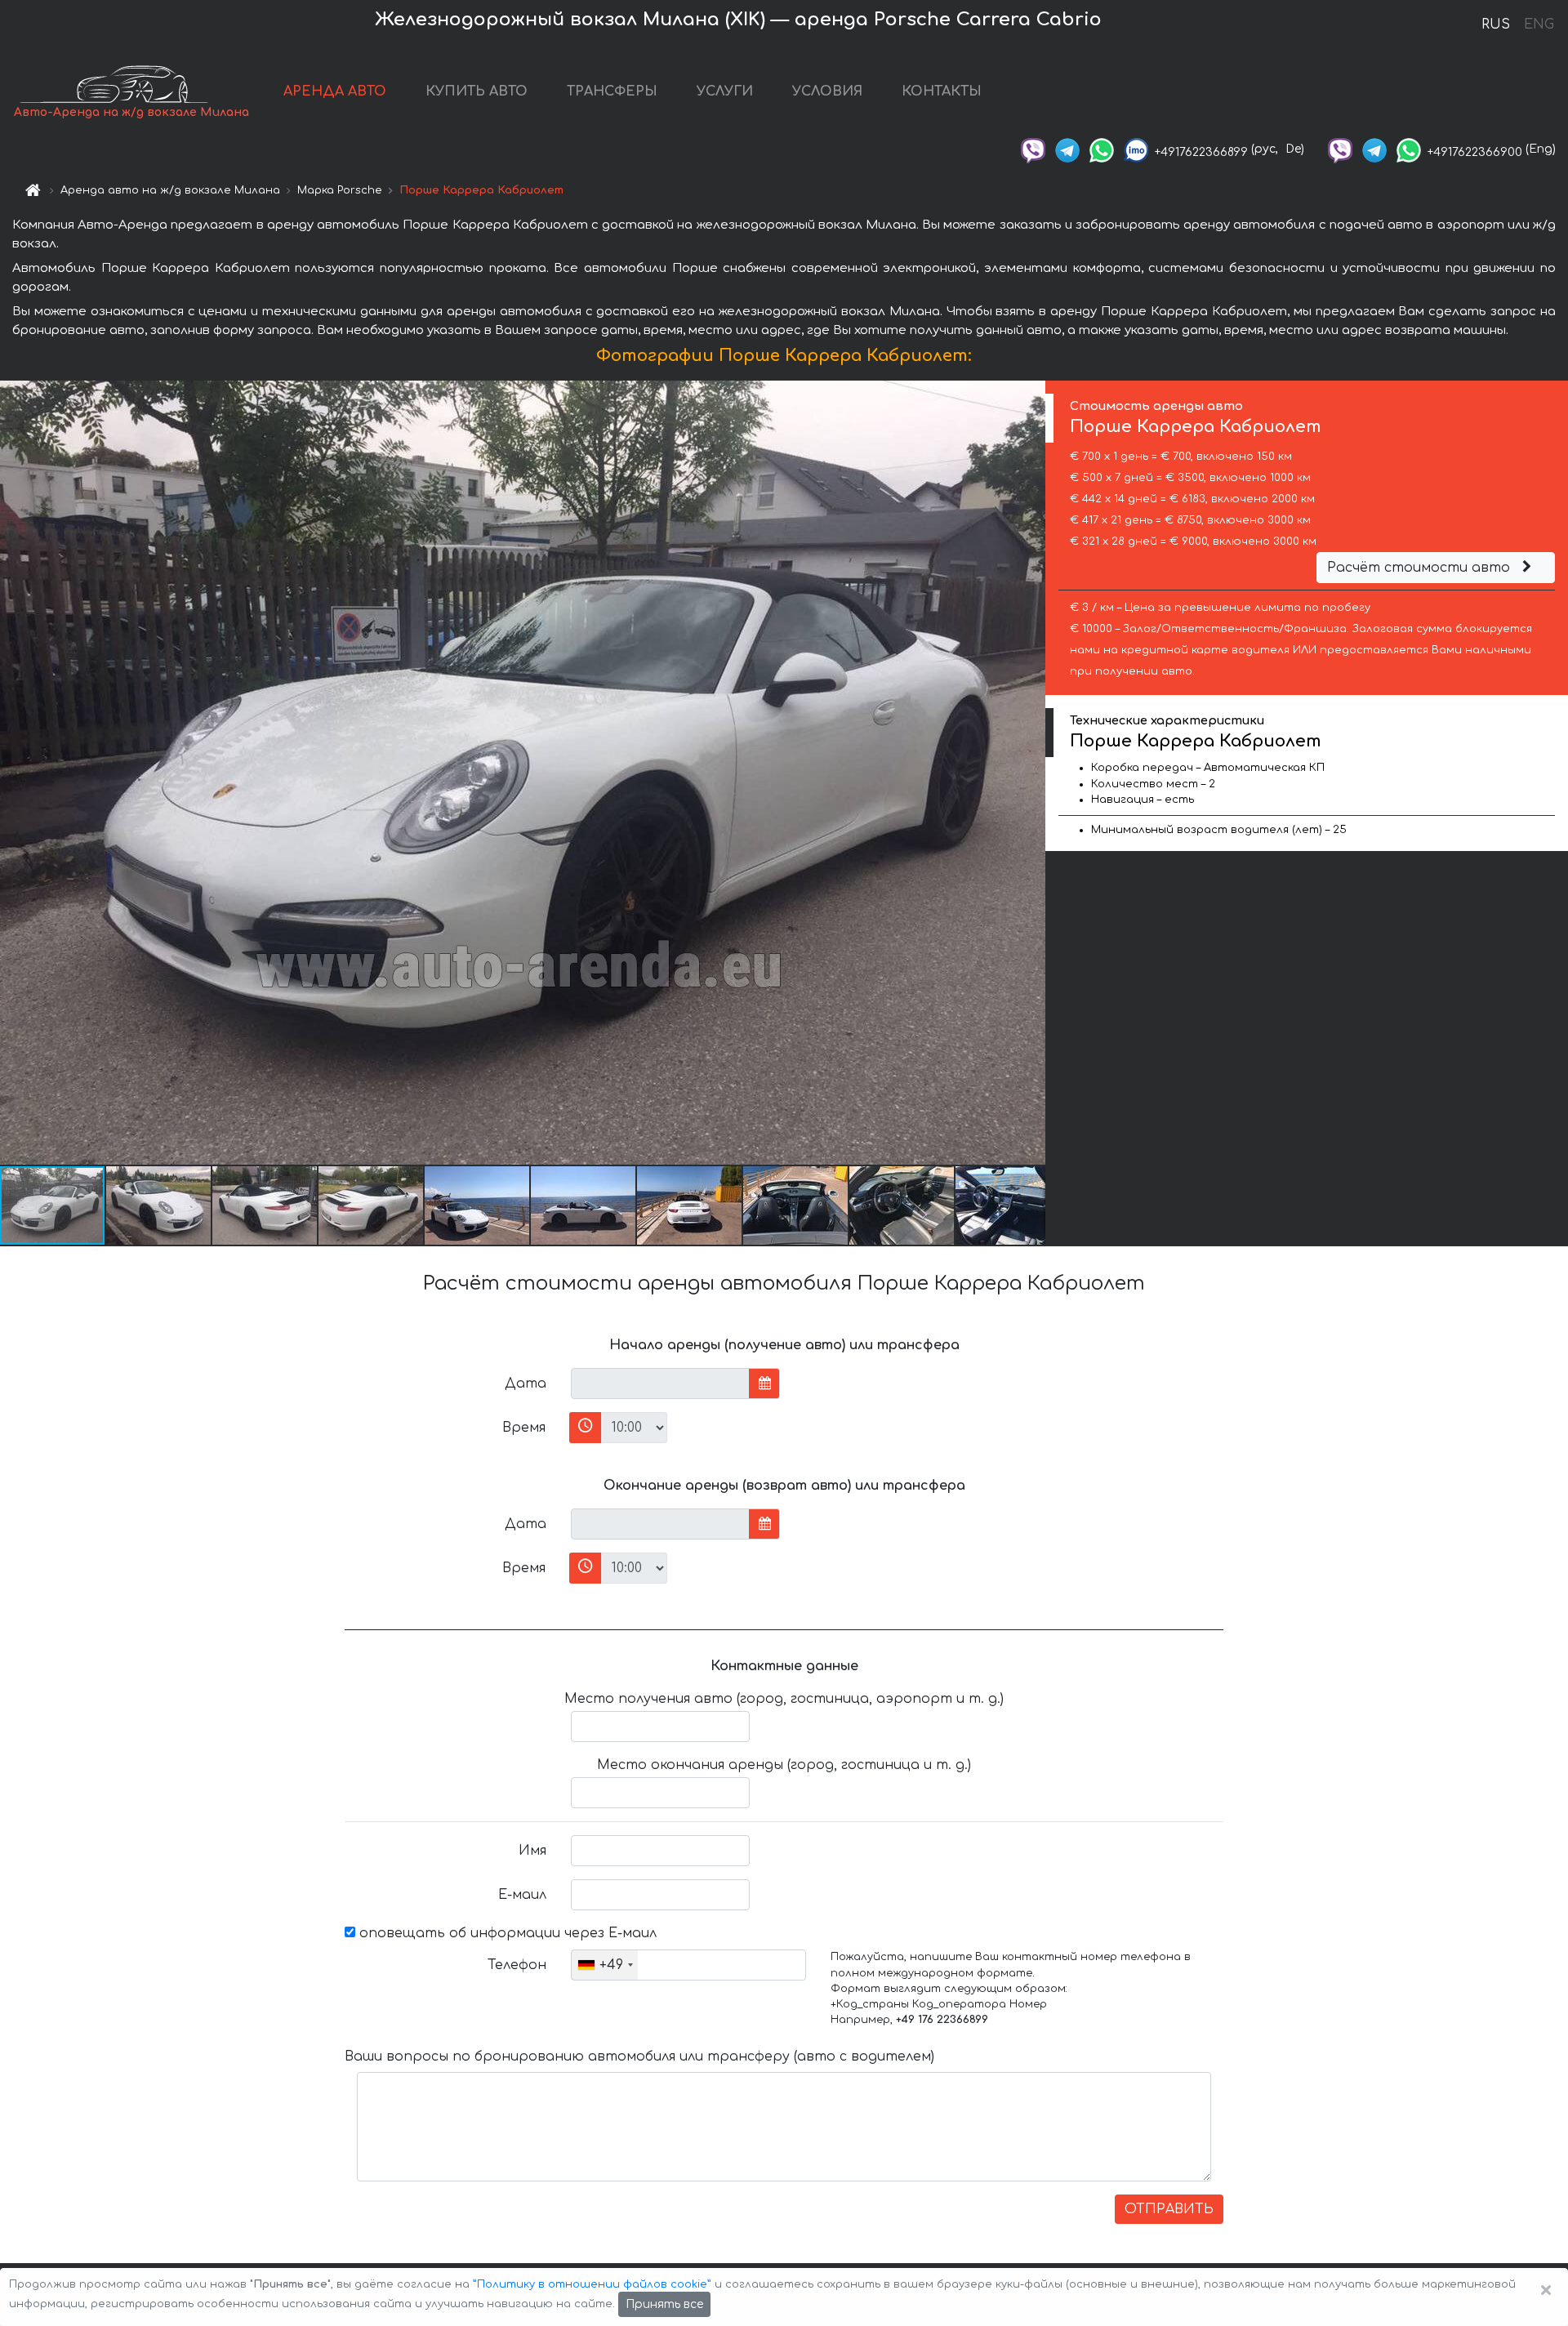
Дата (526, 1384)
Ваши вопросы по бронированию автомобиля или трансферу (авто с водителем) (639, 2056)
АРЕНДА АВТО (335, 91)
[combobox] (605, 1965)
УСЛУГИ (725, 91)
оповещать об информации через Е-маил (506, 1933)
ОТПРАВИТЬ (1169, 2209)
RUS (1496, 25)
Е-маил (522, 1895)
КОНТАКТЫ (942, 91)
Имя (532, 1851)
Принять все (664, 2304)
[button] (159, 1205)
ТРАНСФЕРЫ (612, 91)
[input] (660, 1384)
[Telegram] (1067, 149)
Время (524, 1428)
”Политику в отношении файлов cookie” (592, 2284)
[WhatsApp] (1102, 149)
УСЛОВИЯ (827, 91)
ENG (1539, 25)
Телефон (517, 1965)
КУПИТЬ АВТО (477, 91)
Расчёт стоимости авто (1421, 568)
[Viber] (1033, 149)
